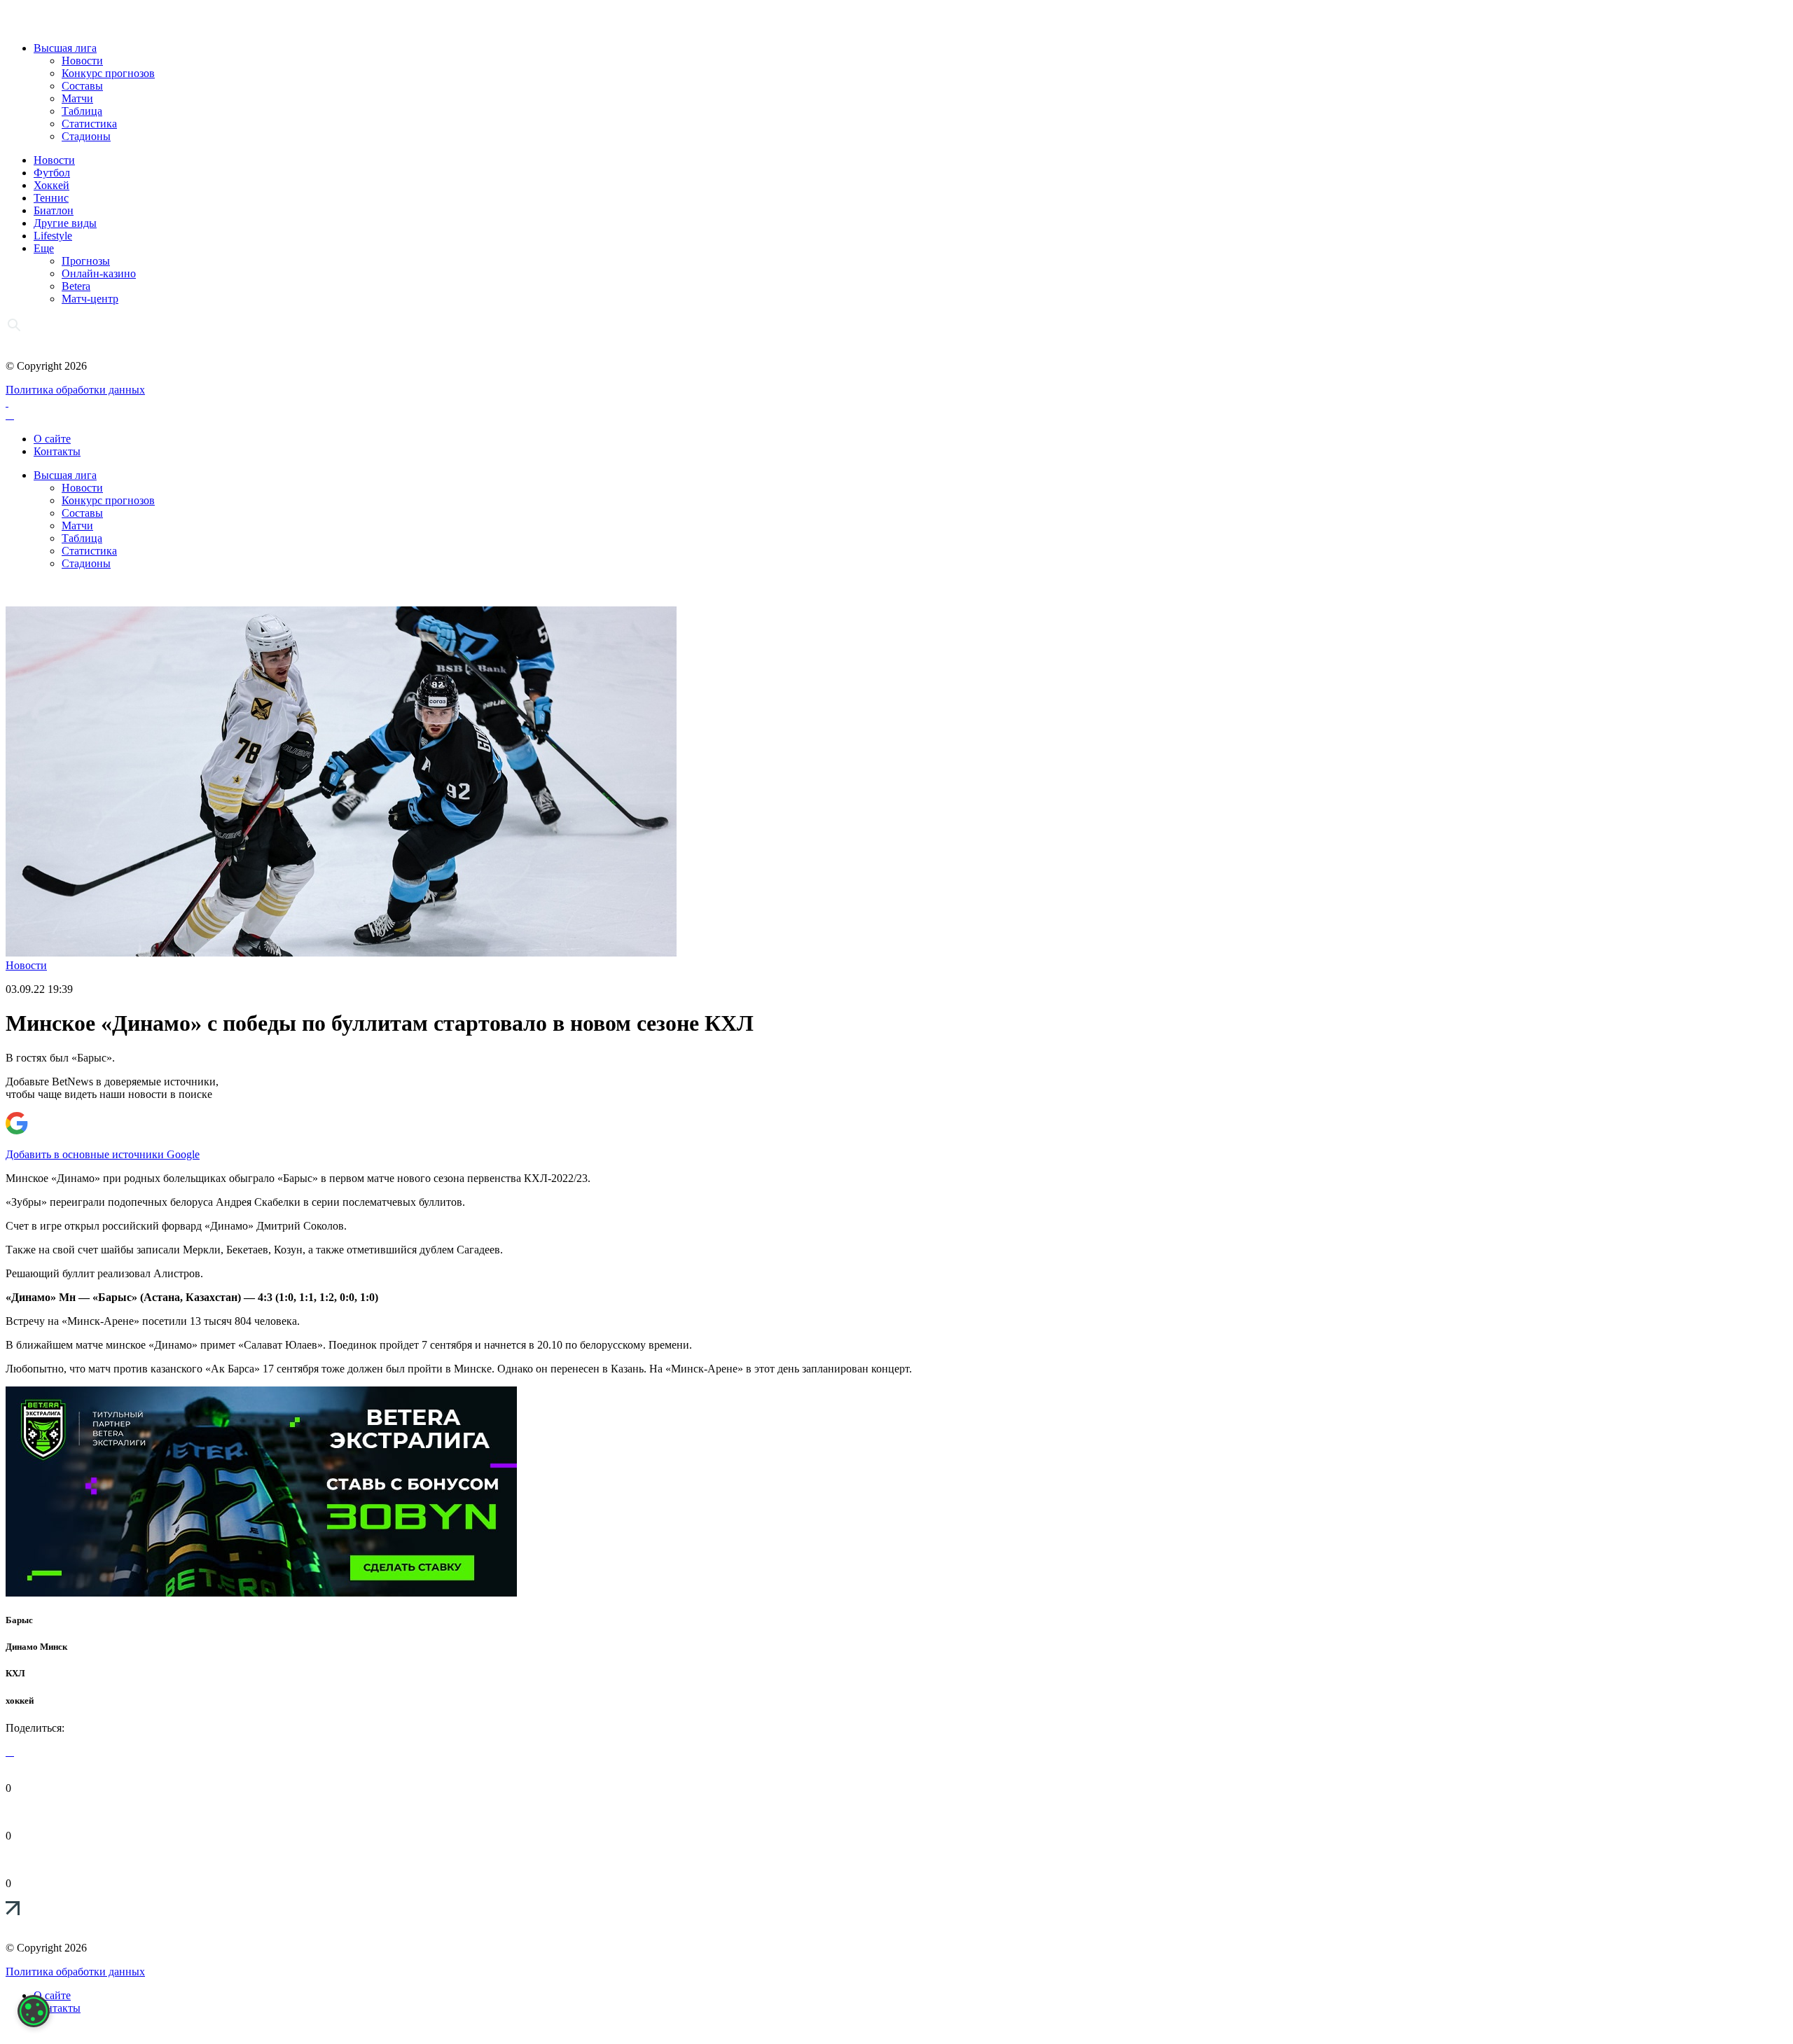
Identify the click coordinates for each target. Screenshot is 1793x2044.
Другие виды (65, 223)
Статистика (89, 124)
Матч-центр (90, 299)
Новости (82, 61)
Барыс (19, 1620)
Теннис (51, 198)
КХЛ (15, 1673)
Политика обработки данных (75, 390)
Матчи (77, 98)
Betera (76, 286)
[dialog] (34, 2011)
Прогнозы (86, 261)
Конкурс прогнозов (108, 73)
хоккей (20, 1701)
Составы (82, 86)
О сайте (52, 439)
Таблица (82, 111)
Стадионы (86, 136)
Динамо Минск (36, 1647)
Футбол (52, 173)
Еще (44, 248)
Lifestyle (53, 236)
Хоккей (51, 185)
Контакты (57, 451)
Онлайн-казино (99, 273)
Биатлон (54, 210)
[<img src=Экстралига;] (261, 1593)
